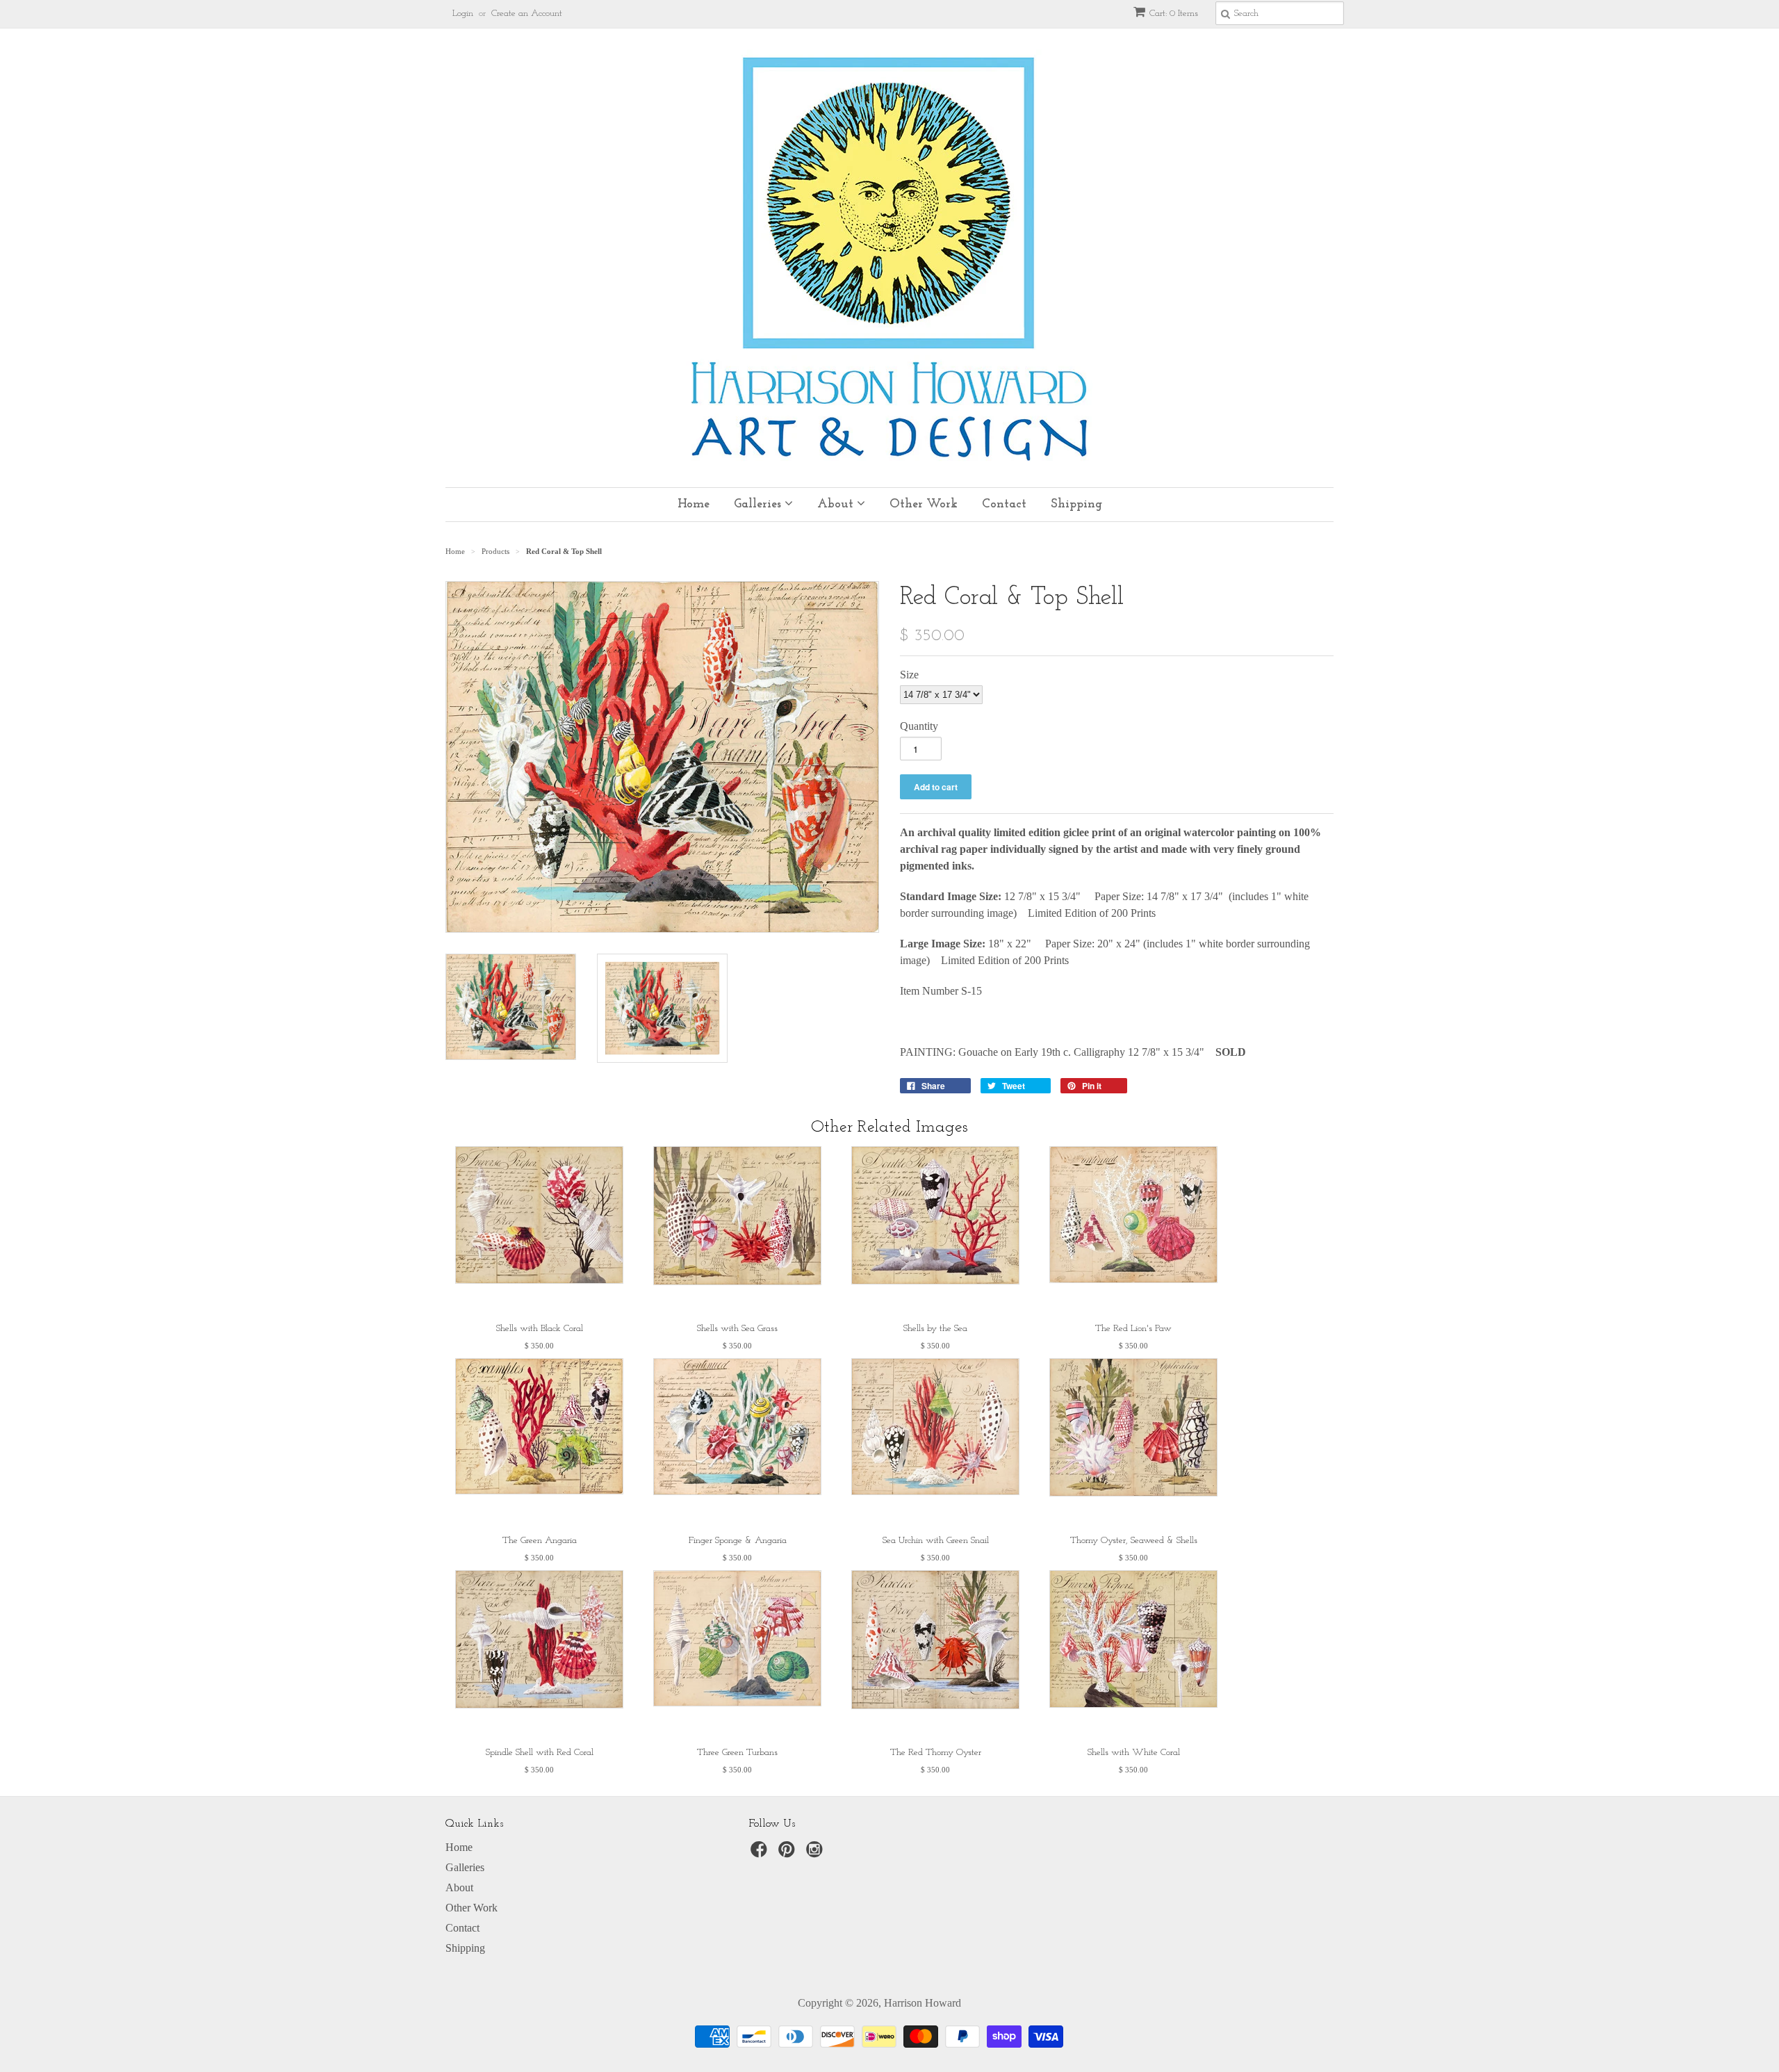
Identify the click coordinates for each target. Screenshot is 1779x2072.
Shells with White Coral (1134, 1753)
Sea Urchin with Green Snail (936, 1541)
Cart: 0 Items (1174, 14)
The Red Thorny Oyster (936, 1753)
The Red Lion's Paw (1133, 1329)
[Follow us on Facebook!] (761, 1853)
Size (909, 675)
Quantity (919, 726)
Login (463, 14)
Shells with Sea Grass (737, 1329)
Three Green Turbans (737, 1753)
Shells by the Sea (935, 1329)
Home (694, 505)
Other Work (924, 505)
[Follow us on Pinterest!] (789, 1853)
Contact (1004, 505)
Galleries (759, 505)
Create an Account (527, 14)
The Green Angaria (540, 1541)
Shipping (1076, 505)
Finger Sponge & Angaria (738, 1541)
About (837, 505)
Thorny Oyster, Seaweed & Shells (1134, 1541)
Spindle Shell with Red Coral (540, 1753)
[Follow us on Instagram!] (817, 1853)
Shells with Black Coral (540, 1329)
